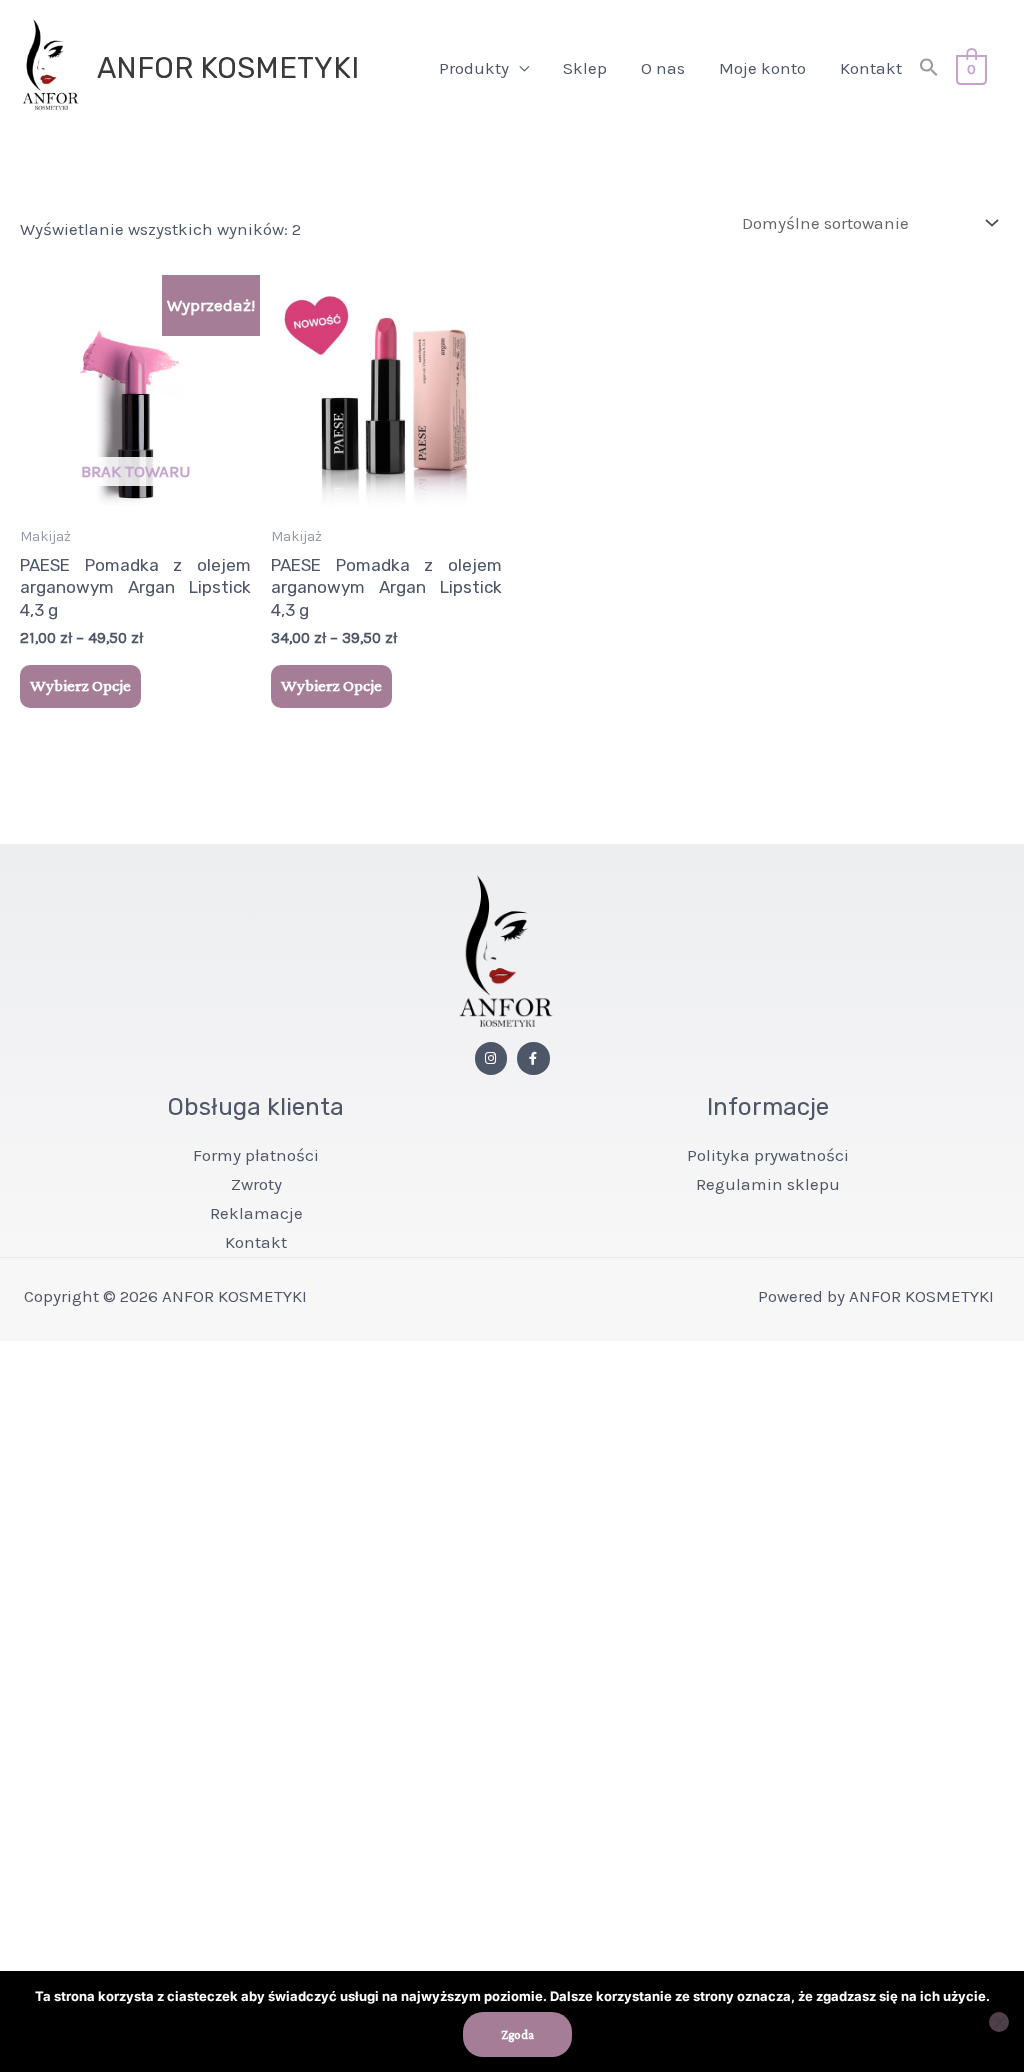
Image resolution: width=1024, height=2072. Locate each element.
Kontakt (871, 68)
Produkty (474, 68)
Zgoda (517, 2034)
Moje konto (762, 68)
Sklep (585, 68)
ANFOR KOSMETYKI (228, 68)
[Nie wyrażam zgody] (999, 2022)
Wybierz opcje (80, 685)
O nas (663, 68)
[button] (929, 68)
